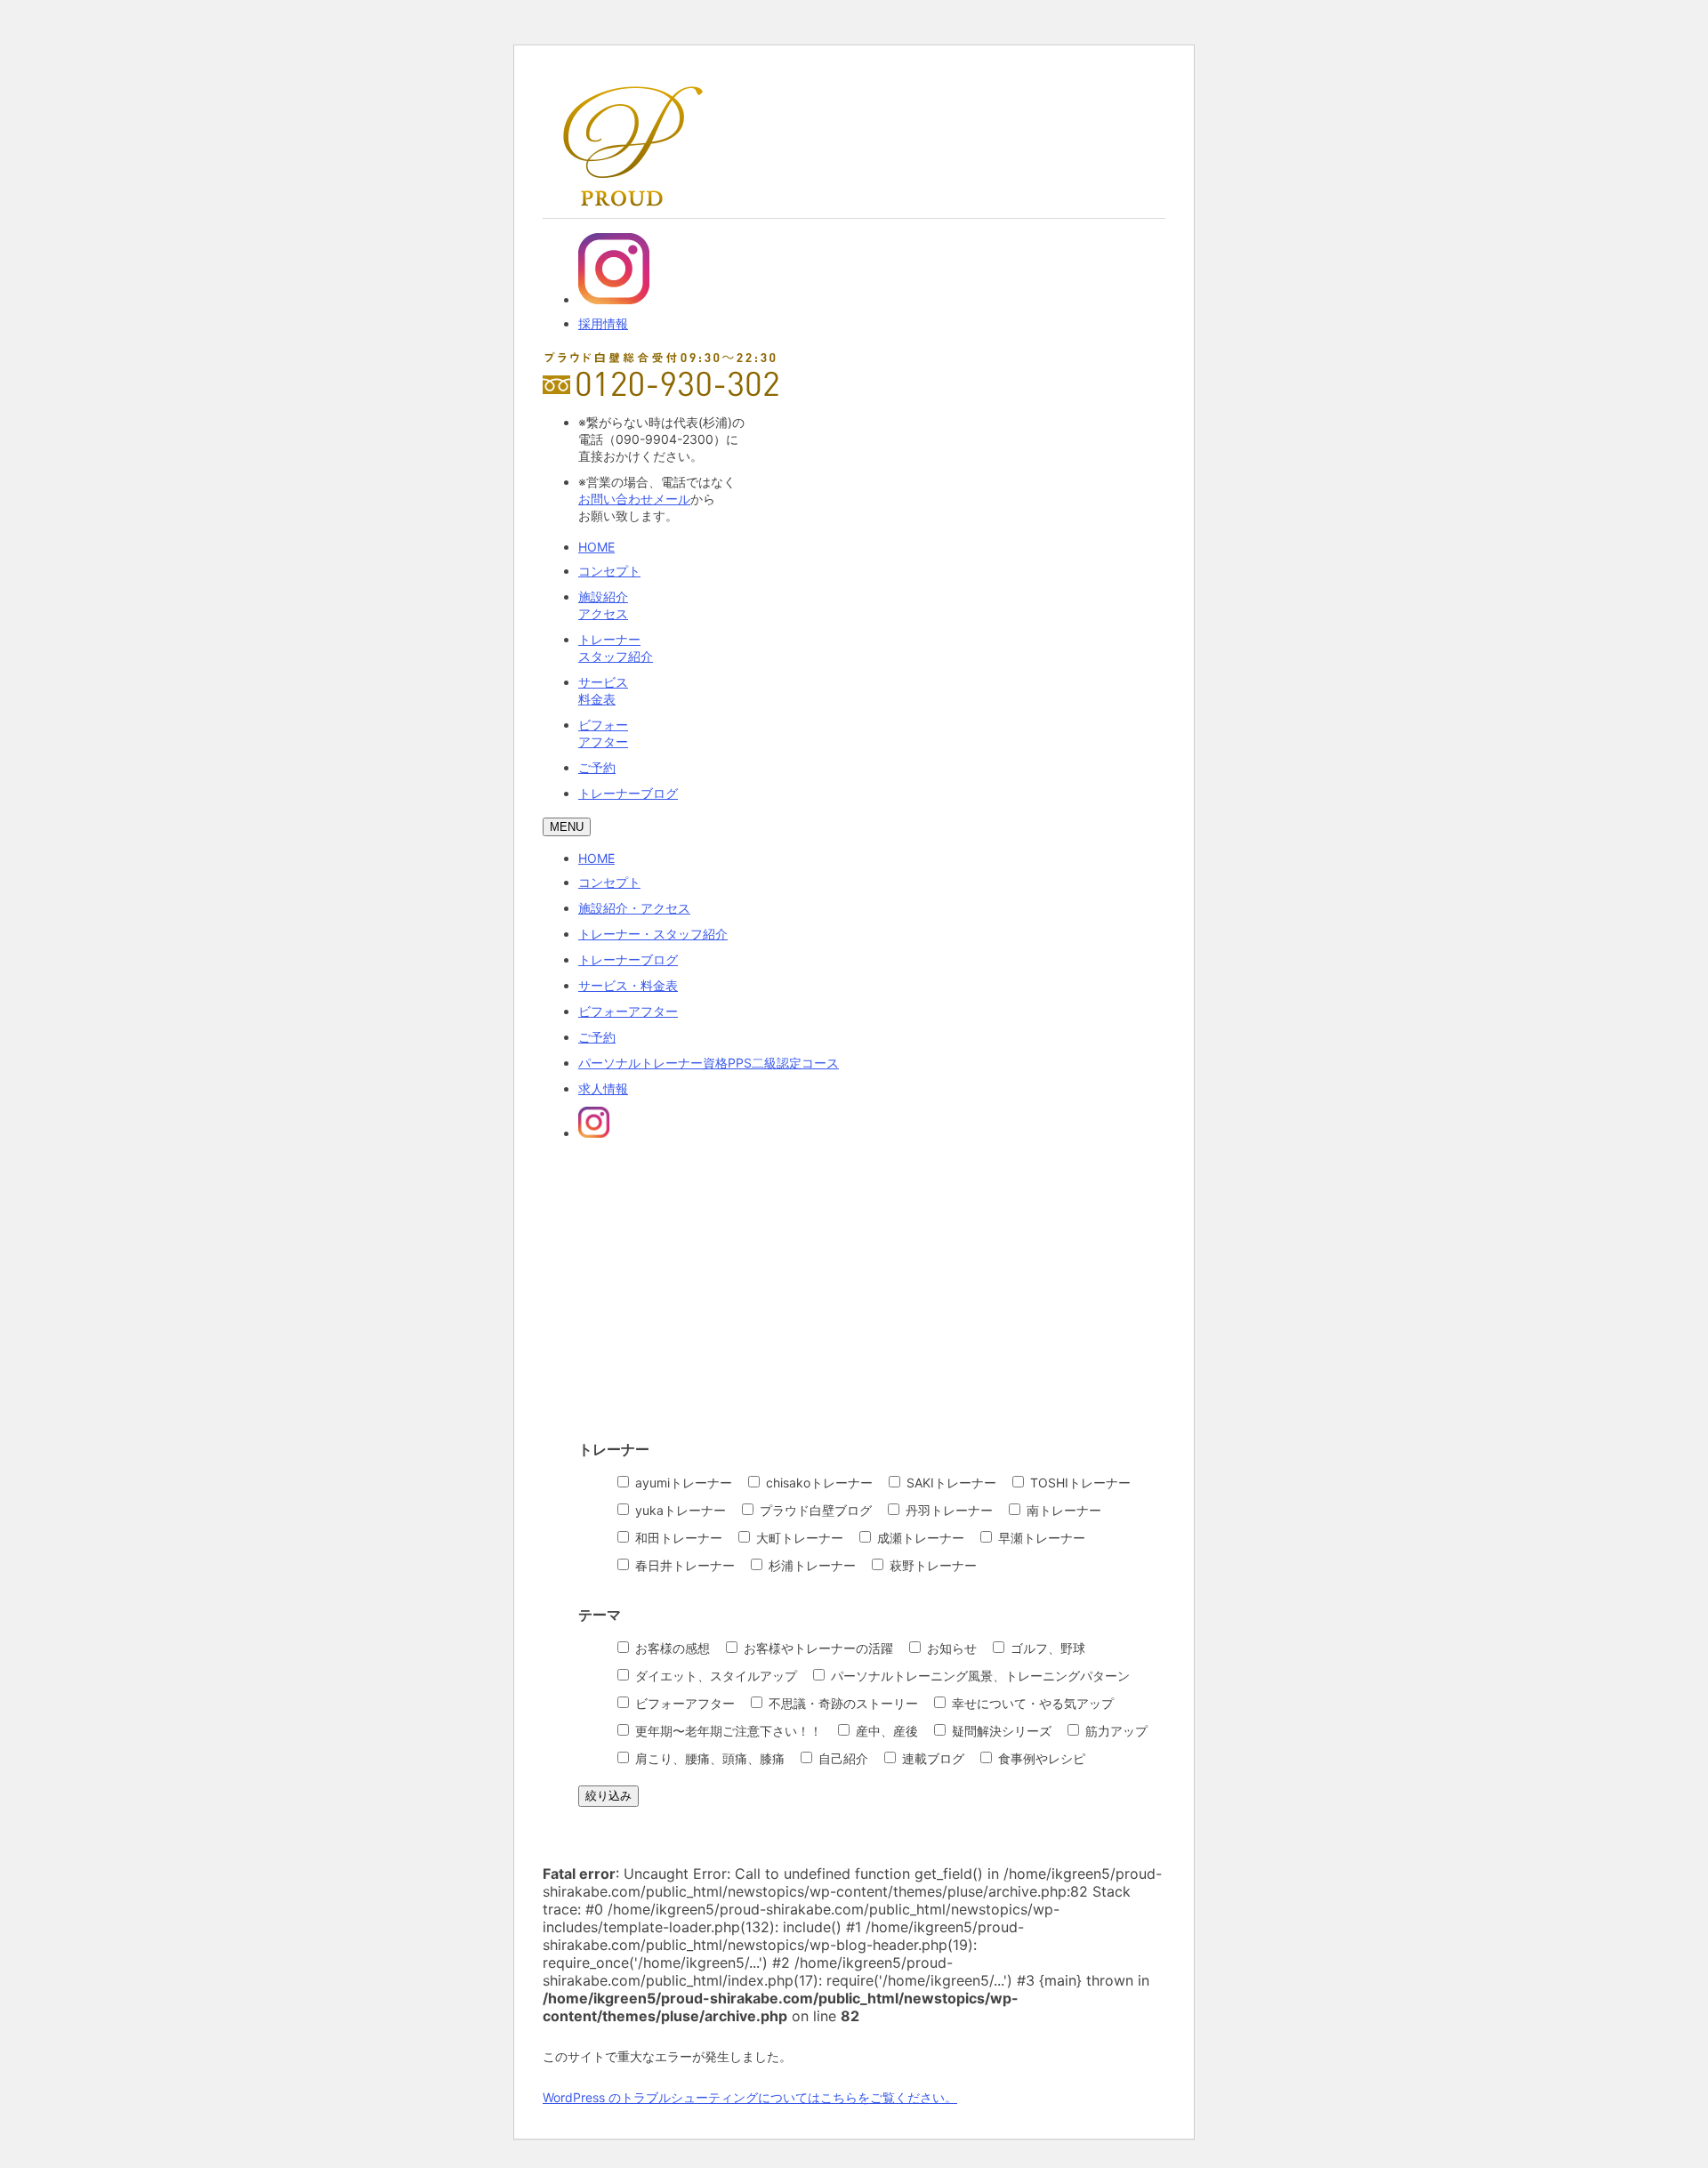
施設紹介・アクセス (634, 908)
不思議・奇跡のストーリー (842, 1703)
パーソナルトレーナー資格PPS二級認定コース (709, 1063)
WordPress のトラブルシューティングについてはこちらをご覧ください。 (750, 2097)
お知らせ (950, 1648)
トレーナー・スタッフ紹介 (653, 934)
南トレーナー (1062, 1510)
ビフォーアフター (628, 1011)
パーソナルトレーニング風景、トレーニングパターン (979, 1676)
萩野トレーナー (931, 1565)
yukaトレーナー (679, 1510)
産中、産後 (885, 1731)
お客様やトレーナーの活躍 (817, 1648)
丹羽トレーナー (947, 1510)
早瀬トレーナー (1040, 1538)
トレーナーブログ (628, 793)
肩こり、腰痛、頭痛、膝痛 (708, 1758)
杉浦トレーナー (810, 1565)
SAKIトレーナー (950, 1483)
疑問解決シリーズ (1000, 1731)
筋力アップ (1115, 1731)
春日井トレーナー (683, 1565)
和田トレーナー (677, 1538)
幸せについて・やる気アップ (1031, 1703)
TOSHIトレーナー (1079, 1483)
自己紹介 (842, 1758)
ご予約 (597, 767)
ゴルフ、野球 (1046, 1648)
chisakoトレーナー (818, 1483)
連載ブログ (931, 1758)
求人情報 (603, 1088)
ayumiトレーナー (682, 1483)
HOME (596, 547)
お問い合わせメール (634, 499)
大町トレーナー (798, 1538)
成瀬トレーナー (919, 1538)
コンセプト (609, 571)
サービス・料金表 (628, 985)
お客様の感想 (671, 1648)
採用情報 (603, 323)
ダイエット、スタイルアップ (714, 1676)
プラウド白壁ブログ (814, 1510)
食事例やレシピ (1040, 1758)
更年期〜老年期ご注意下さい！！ (727, 1731)
